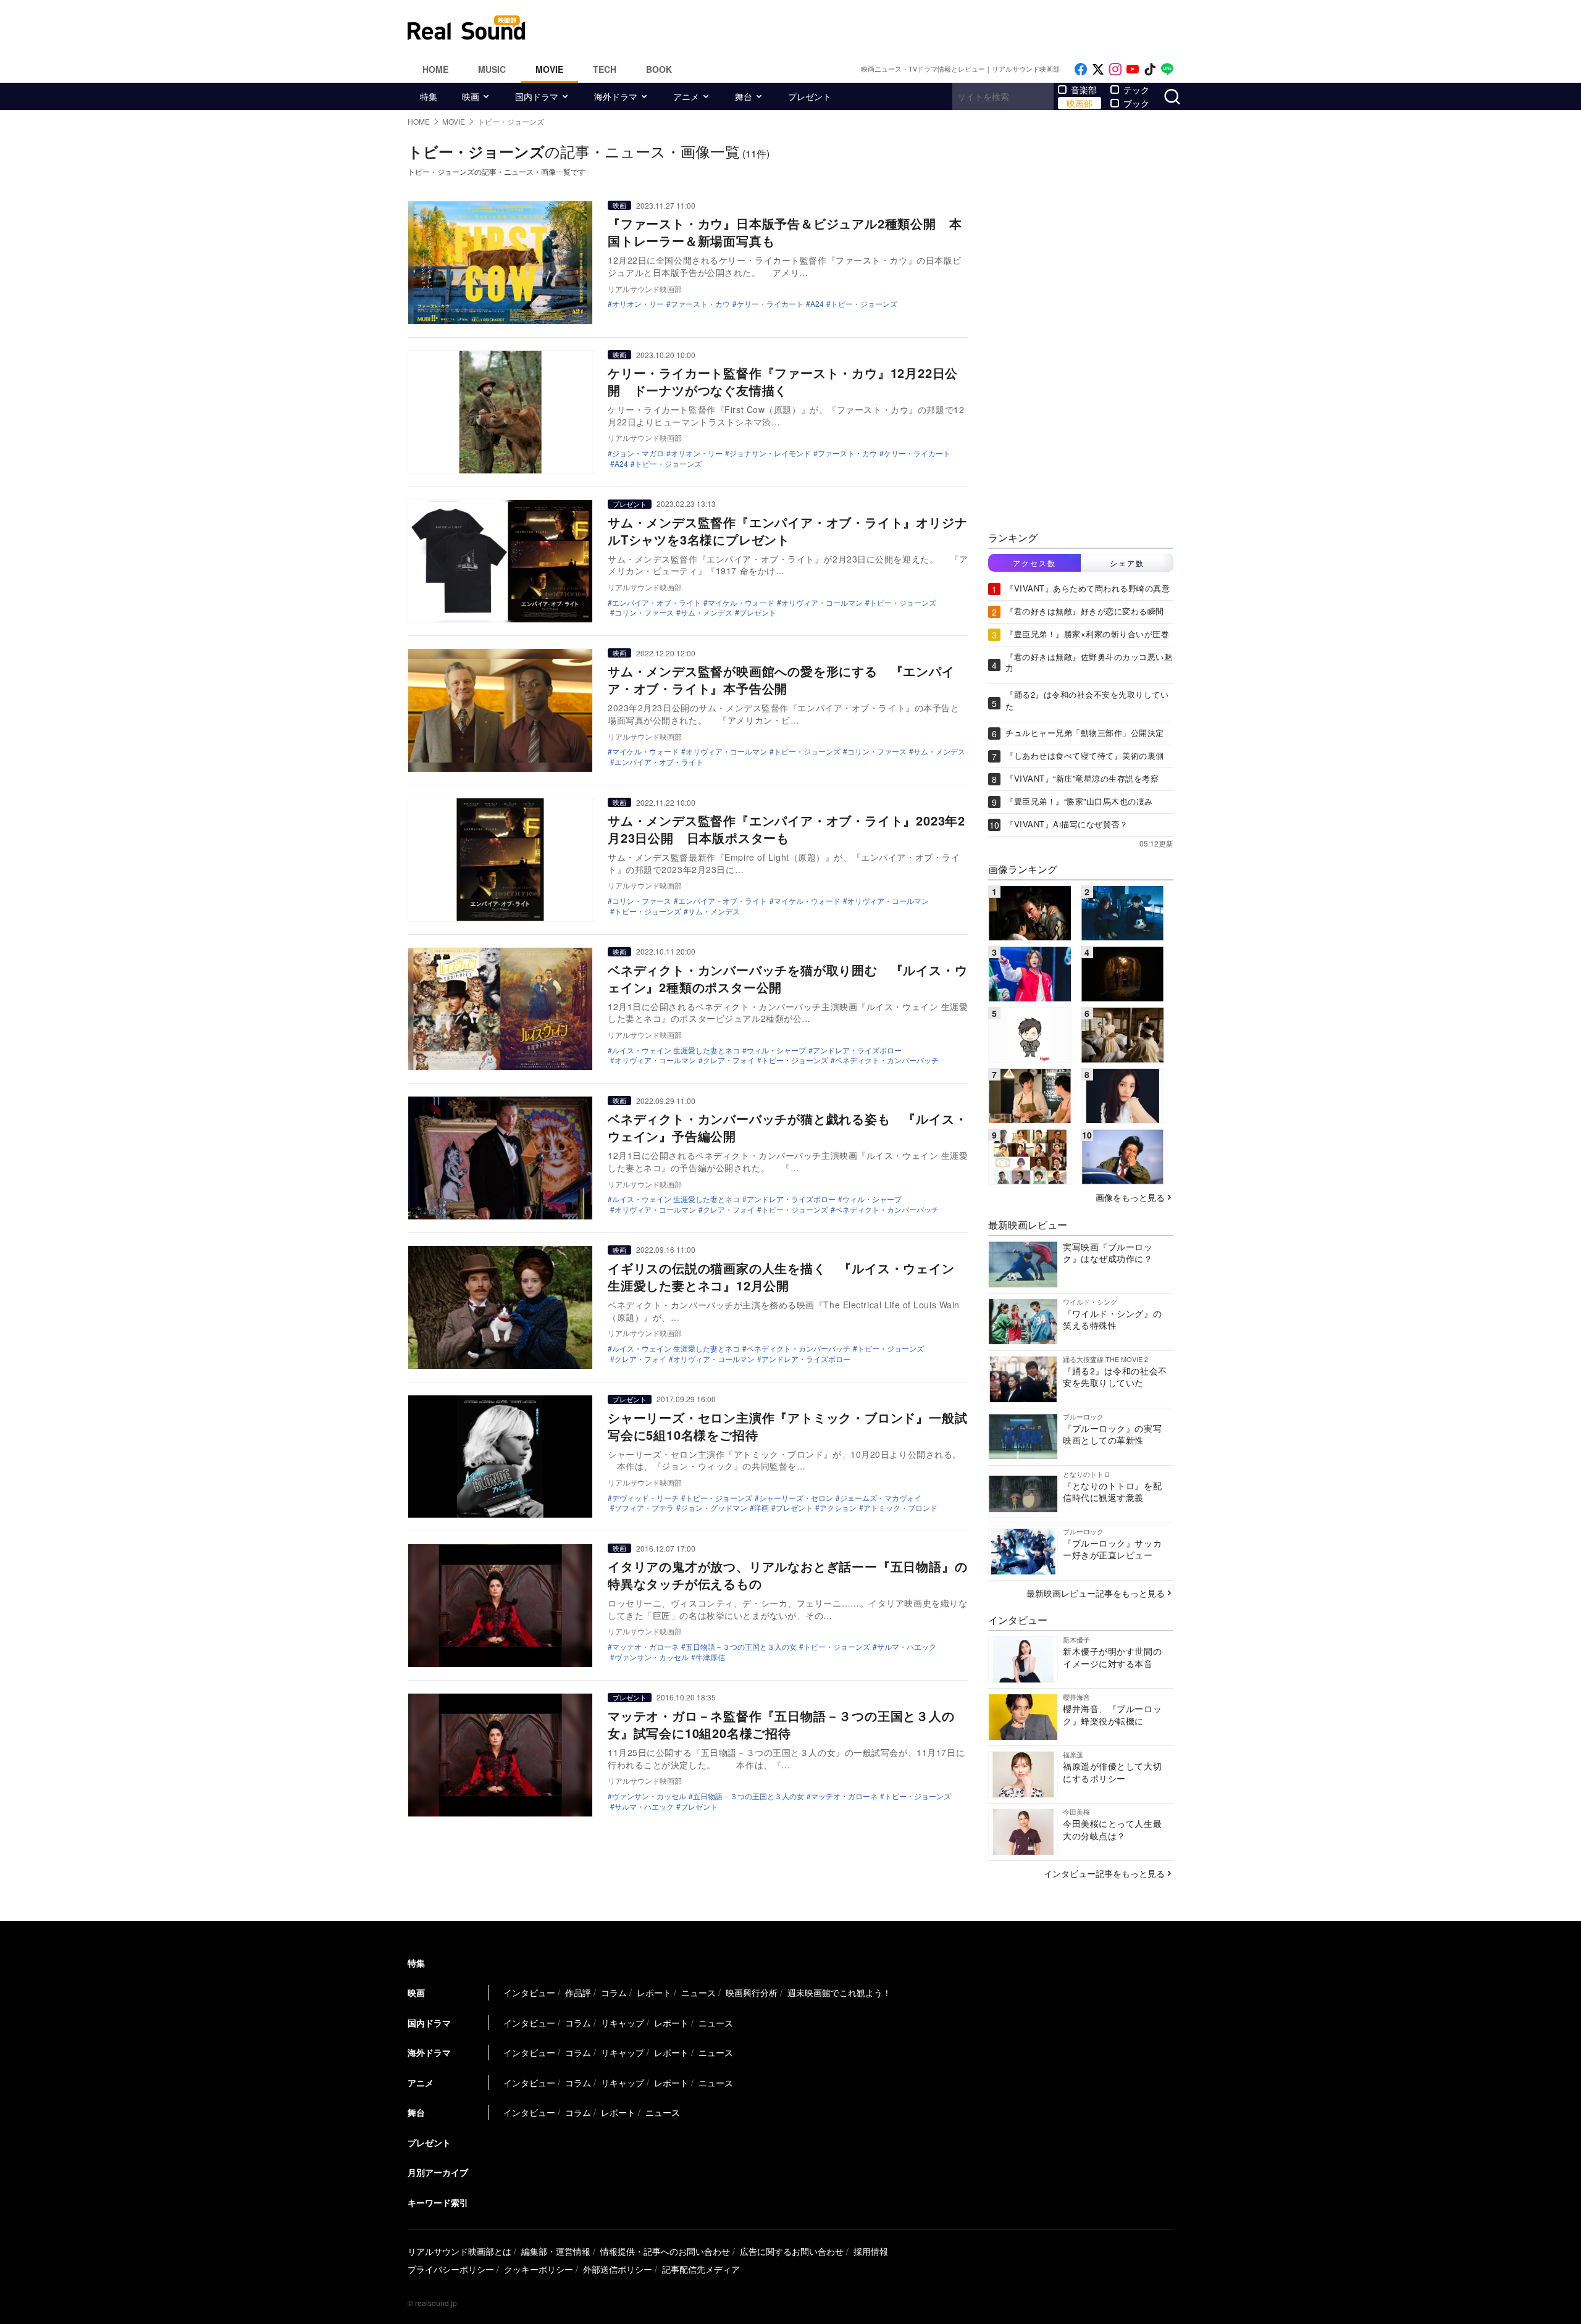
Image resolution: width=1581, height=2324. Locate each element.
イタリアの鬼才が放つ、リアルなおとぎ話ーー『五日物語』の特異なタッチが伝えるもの (787, 1575)
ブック (1136, 103)
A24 (817, 304)
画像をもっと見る (1130, 1197)
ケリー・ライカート (770, 304)
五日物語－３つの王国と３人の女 (741, 1647)
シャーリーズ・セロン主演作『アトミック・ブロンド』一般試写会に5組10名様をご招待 (787, 1426)
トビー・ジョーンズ (864, 304)
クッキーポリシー (539, 2269)
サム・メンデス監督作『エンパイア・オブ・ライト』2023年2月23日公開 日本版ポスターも (786, 829)
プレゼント (810, 96)
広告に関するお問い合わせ (792, 2251)
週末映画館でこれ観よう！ (839, 1992)
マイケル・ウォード (741, 603)
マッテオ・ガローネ (645, 1647)
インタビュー (529, 1992)
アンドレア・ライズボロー (857, 1050)
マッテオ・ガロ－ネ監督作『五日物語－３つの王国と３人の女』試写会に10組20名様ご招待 (781, 1724)
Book (659, 69)
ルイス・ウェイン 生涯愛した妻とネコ (676, 1050)
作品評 (578, 1992)
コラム (614, 1992)
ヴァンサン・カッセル (652, 1657)
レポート (654, 1992)
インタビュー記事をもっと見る (1104, 1873)
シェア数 (1127, 563)
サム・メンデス (707, 612)
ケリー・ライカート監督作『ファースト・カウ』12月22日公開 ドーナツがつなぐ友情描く (783, 381)
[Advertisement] (874, 28)
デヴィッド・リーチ (645, 1498)
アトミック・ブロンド (900, 1508)
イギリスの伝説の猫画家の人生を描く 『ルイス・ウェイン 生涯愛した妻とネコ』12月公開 (781, 1277)
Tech (605, 69)
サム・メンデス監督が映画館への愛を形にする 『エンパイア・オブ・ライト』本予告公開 (781, 679)
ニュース (698, 1992)
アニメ (686, 96)
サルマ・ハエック (907, 1647)
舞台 (744, 96)
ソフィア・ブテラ (644, 1508)
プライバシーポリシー (451, 2269)
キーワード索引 (438, 2202)
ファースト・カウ (700, 304)
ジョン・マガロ (638, 453)
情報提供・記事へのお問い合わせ (665, 2251)
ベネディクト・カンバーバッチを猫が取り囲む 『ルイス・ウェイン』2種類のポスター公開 (787, 978)
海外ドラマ (616, 96)
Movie (549, 69)
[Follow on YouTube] (1133, 69)
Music (492, 69)
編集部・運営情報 (556, 2251)
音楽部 (1084, 90)
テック (1136, 90)
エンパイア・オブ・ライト (656, 603)
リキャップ (623, 2023)
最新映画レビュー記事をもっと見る (1096, 1593)
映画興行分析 (752, 1992)
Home (435, 69)
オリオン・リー (638, 304)
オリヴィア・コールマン (822, 603)
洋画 (761, 1508)
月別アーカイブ (438, 2172)
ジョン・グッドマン (714, 1508)
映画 (471, 96)
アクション (838, 1508)
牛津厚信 (710, 1657)
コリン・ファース (644, 612)
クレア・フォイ (729, 1060)
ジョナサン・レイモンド (770, 453)
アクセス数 (1034, 563)
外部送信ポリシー (618, 2269)
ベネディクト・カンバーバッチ (887, 1060)
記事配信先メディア (701, 2269)
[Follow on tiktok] (1150, 69)
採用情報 (871, 2251)
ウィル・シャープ (776, 1050)
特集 (429, 96)
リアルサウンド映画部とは (459, 2251)
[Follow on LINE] (1167, 69)
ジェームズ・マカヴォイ (881, 1498)
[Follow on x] (1098, 69)
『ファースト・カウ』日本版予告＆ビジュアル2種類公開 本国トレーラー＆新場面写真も (785, 232)
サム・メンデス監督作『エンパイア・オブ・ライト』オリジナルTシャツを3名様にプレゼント (787, 531)
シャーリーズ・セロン (796, 1498)
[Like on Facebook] (1081, 69)
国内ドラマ (537, 96)
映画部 (1080, 103)
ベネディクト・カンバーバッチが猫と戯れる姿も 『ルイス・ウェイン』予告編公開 (787, 1127)
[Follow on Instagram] (1115, 69)
